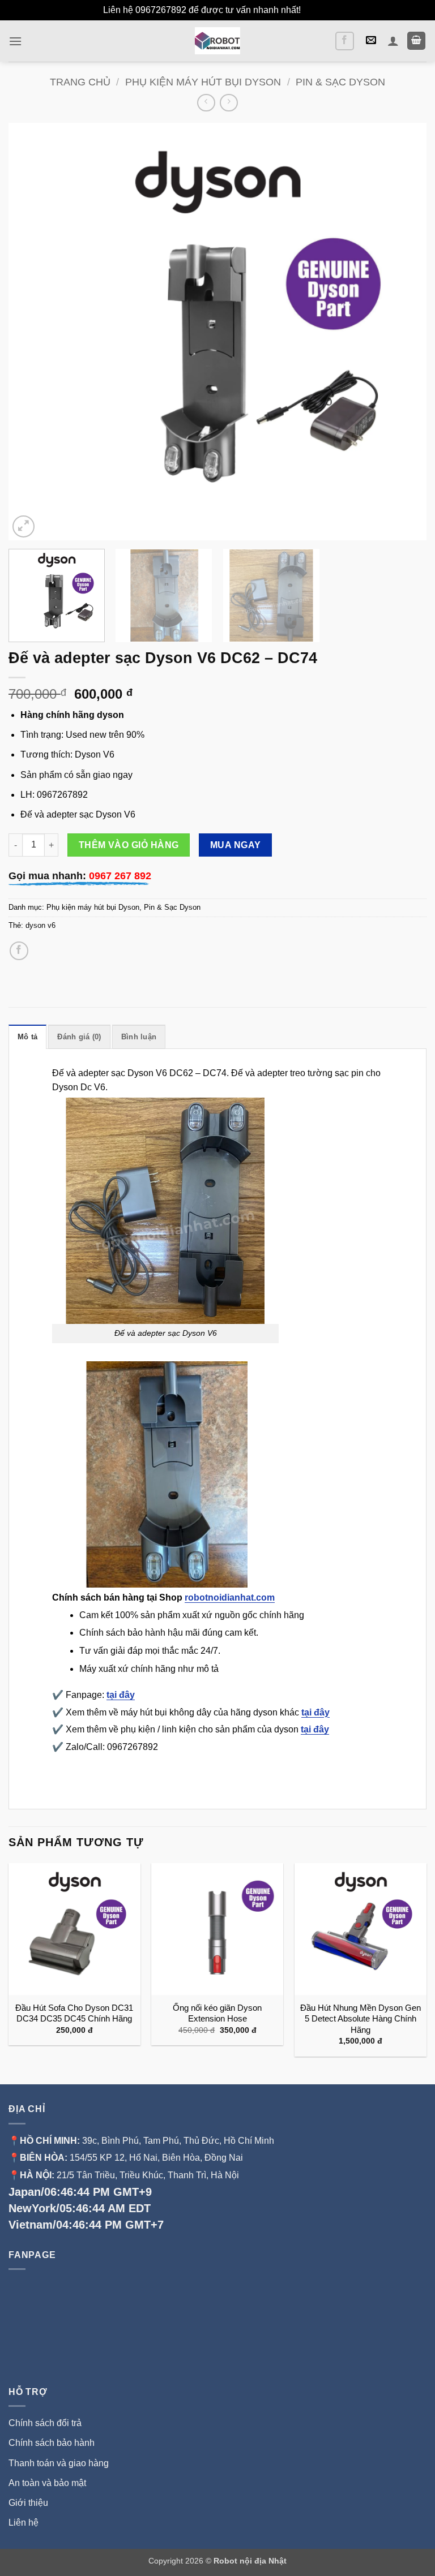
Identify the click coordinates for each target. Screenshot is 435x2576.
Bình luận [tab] (139, 1037)
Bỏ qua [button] (317, 10)
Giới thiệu (29, 2503)
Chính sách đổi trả (45, 2423)
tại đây (121, 1695)
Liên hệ (24, 2523)
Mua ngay (236, 845)
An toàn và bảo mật (47, 2483)
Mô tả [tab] (27, 1037)
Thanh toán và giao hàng (59, 2463)
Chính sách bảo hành (52, 2443)
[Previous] (31, 332)
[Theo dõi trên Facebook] (345, 41)
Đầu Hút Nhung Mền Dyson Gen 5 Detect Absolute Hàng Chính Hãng (361, 2019)
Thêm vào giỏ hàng (129, 845)
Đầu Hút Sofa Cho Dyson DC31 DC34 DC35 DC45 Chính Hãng (74, 2013)
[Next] (404, 332)
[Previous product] (229, 103)
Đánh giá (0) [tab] (79, 1037)
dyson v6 (40, 925)
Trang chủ (80, 82)
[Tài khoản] (393, 41)
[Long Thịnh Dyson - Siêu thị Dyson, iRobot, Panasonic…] (217, 41)
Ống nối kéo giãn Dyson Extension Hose (217, 2013)
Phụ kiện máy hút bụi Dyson (203, 82)
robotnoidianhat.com (230, 1597)
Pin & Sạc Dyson (340, 82)
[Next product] (206, 103)
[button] (15, 41)
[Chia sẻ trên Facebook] (19, 951)
